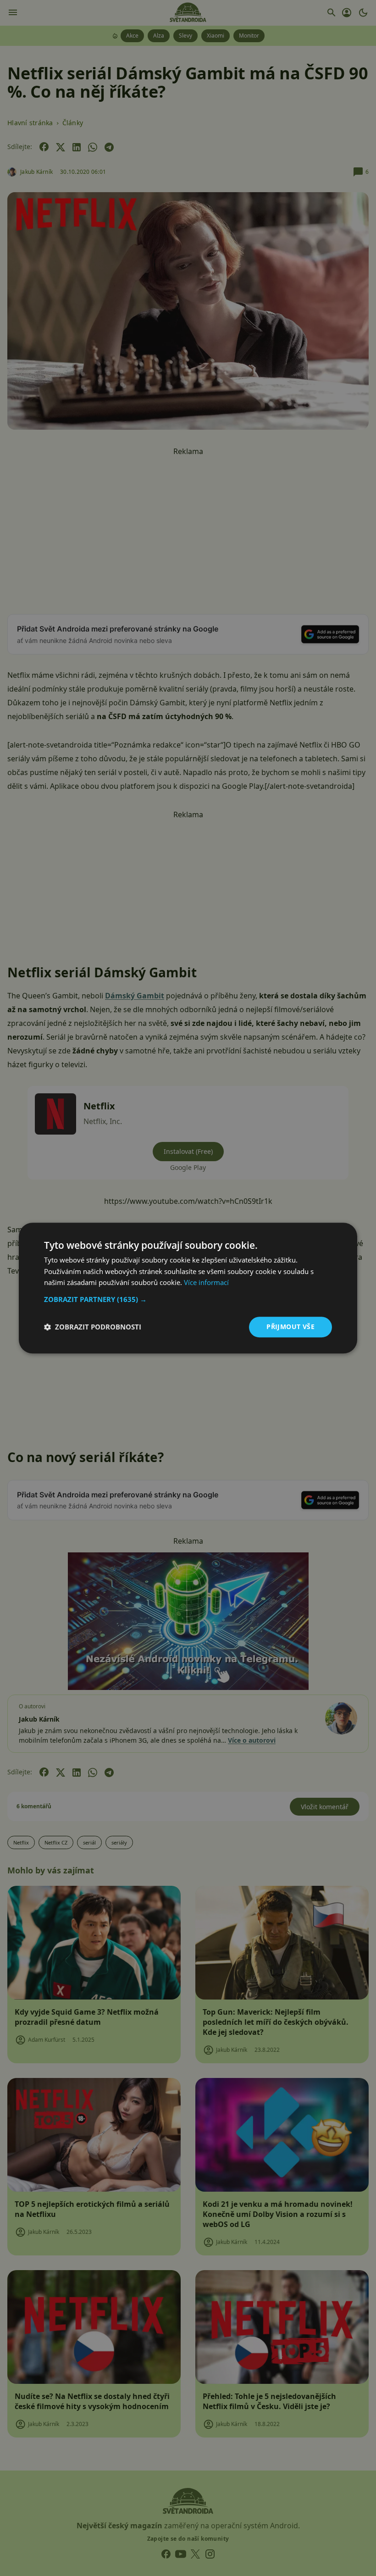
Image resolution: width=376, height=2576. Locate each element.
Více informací (206, 1283)
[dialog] (188, 1288)
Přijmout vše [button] (290, 1327)
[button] (188, 1299)
